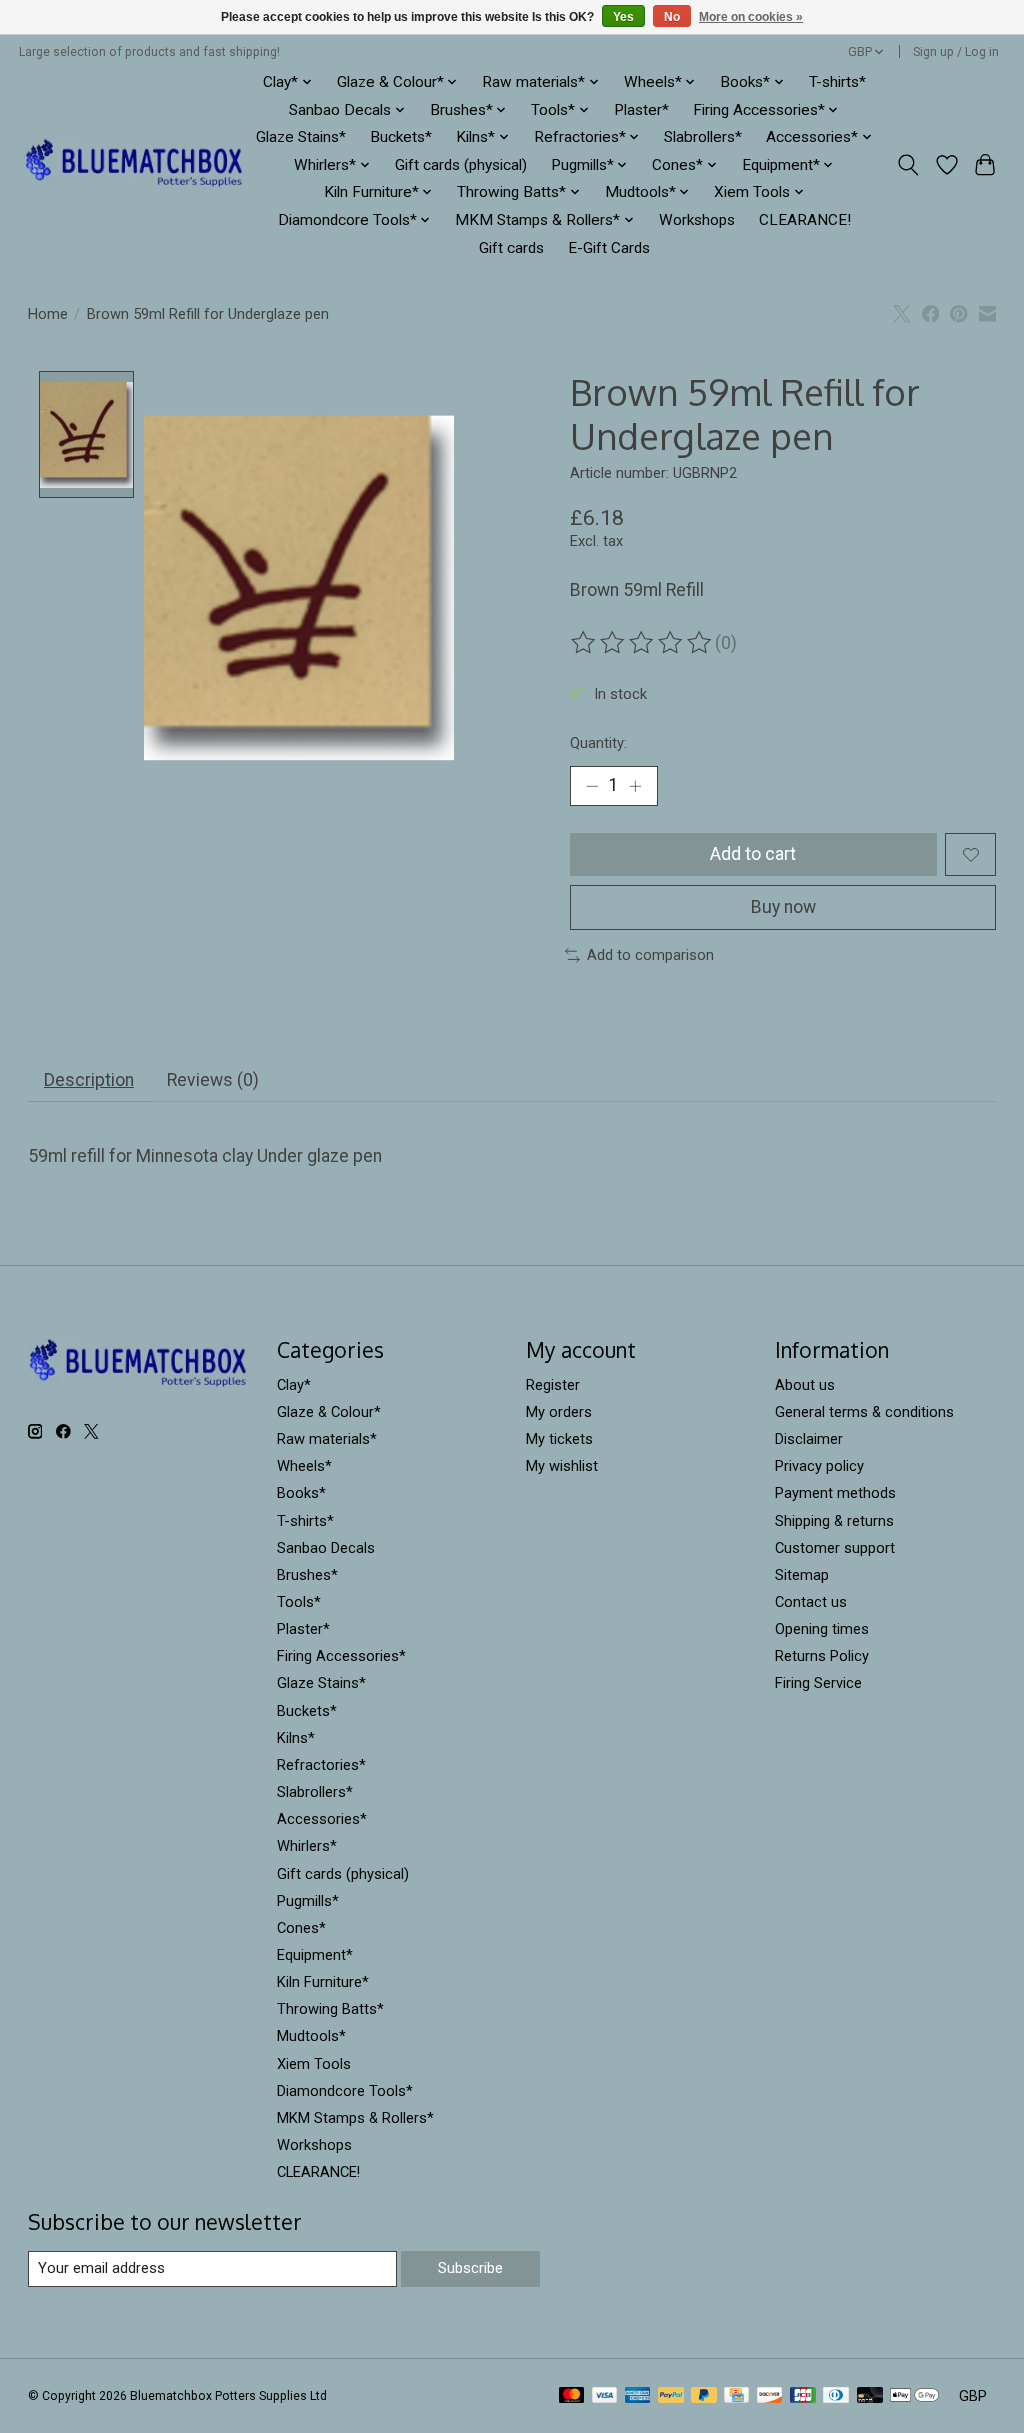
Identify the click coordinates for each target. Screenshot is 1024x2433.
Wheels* (304, 1466)
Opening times (822, 1629)
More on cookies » (751, 17)
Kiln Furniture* (323, 1982)
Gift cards (511, 248)
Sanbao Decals (326, 1548)
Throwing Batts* (330, 2009)
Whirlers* (307, 1846)
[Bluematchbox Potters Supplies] (134, 164)
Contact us (811, 1602)
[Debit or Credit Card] (870, 2396)
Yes (623, 17)
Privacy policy (819, 1466)
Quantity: (598, 743)
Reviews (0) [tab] (213, 1080)
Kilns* (296, 1738)
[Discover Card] (770, 2396)
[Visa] (605, 2396)
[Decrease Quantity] (592, 786)
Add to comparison (650, 955)
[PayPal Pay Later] (704, 2396)
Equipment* (315, 1955)
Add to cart (753, 854)
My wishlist (562, 1466)
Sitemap (802, 1575)
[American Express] (638, 2396)
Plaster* (641, 110)
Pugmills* (308, 1901)
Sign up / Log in (956, 52)
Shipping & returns (834, 1521)
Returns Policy (822, 1656)
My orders (559, 1412)
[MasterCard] (572, 2396)
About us (805, 1385)
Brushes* (307, 1575)
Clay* (294, 1385)
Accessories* (322, 1819)
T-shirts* (837, 82)
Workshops (697, 220)
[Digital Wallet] (914, 2396)
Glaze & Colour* (329, 1412)
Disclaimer (809, 1439)
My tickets (559, 1439)
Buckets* (401, 137)
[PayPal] (671, 2396)
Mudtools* (311, 2036)
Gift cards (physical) (461, 165)
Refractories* (321, 1765)
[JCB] (803, 2396)
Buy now (783, 907)
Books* (301, 1493)
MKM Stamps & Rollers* (355, 2118)
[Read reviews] (643, 643)
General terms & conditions (864, 1412)
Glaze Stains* (301, 137)
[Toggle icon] (907, 165)
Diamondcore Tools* (345, 2091)
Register (553, 1385)
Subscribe (470, 2268)
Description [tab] (89, 1080)
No (672, 17)
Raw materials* (327, 1439)
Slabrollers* (703, 137)
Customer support (835, 1548)
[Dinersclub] (836, 2396)
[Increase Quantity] (635, 786)
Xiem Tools (314, 2064)
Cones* (301, 1928)
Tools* (299, 1602)
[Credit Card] (736, 2396)
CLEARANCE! (805, 220)
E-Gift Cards (609, 248)
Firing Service (818, 1683)
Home (48, 314)
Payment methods (835, 1493)
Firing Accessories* (341, 1656)
